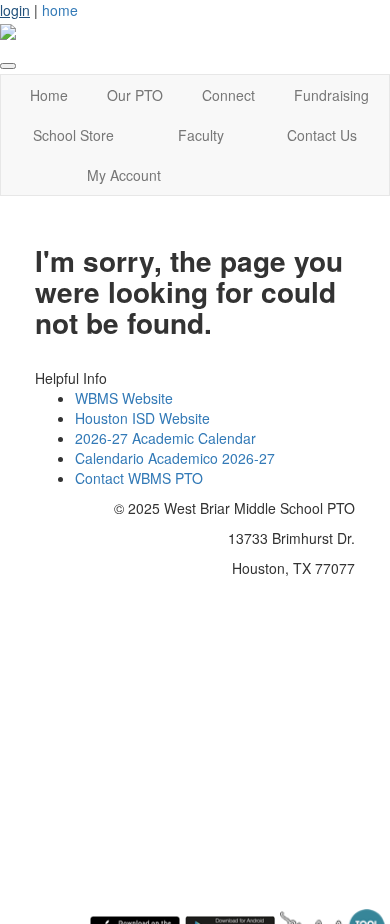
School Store (73, 135)
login (15, 10)
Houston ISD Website (142, 418)
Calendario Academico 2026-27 (175, 458)
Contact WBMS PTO (139, 478)
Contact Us (322, 135)
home (60, 10)
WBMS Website (124, 398)
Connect (228, 95)
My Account (124, 175)
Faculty (201, 135)
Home (49, 95)
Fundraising (331, 95)
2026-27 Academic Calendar (165, 438)
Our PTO (135, 95)
